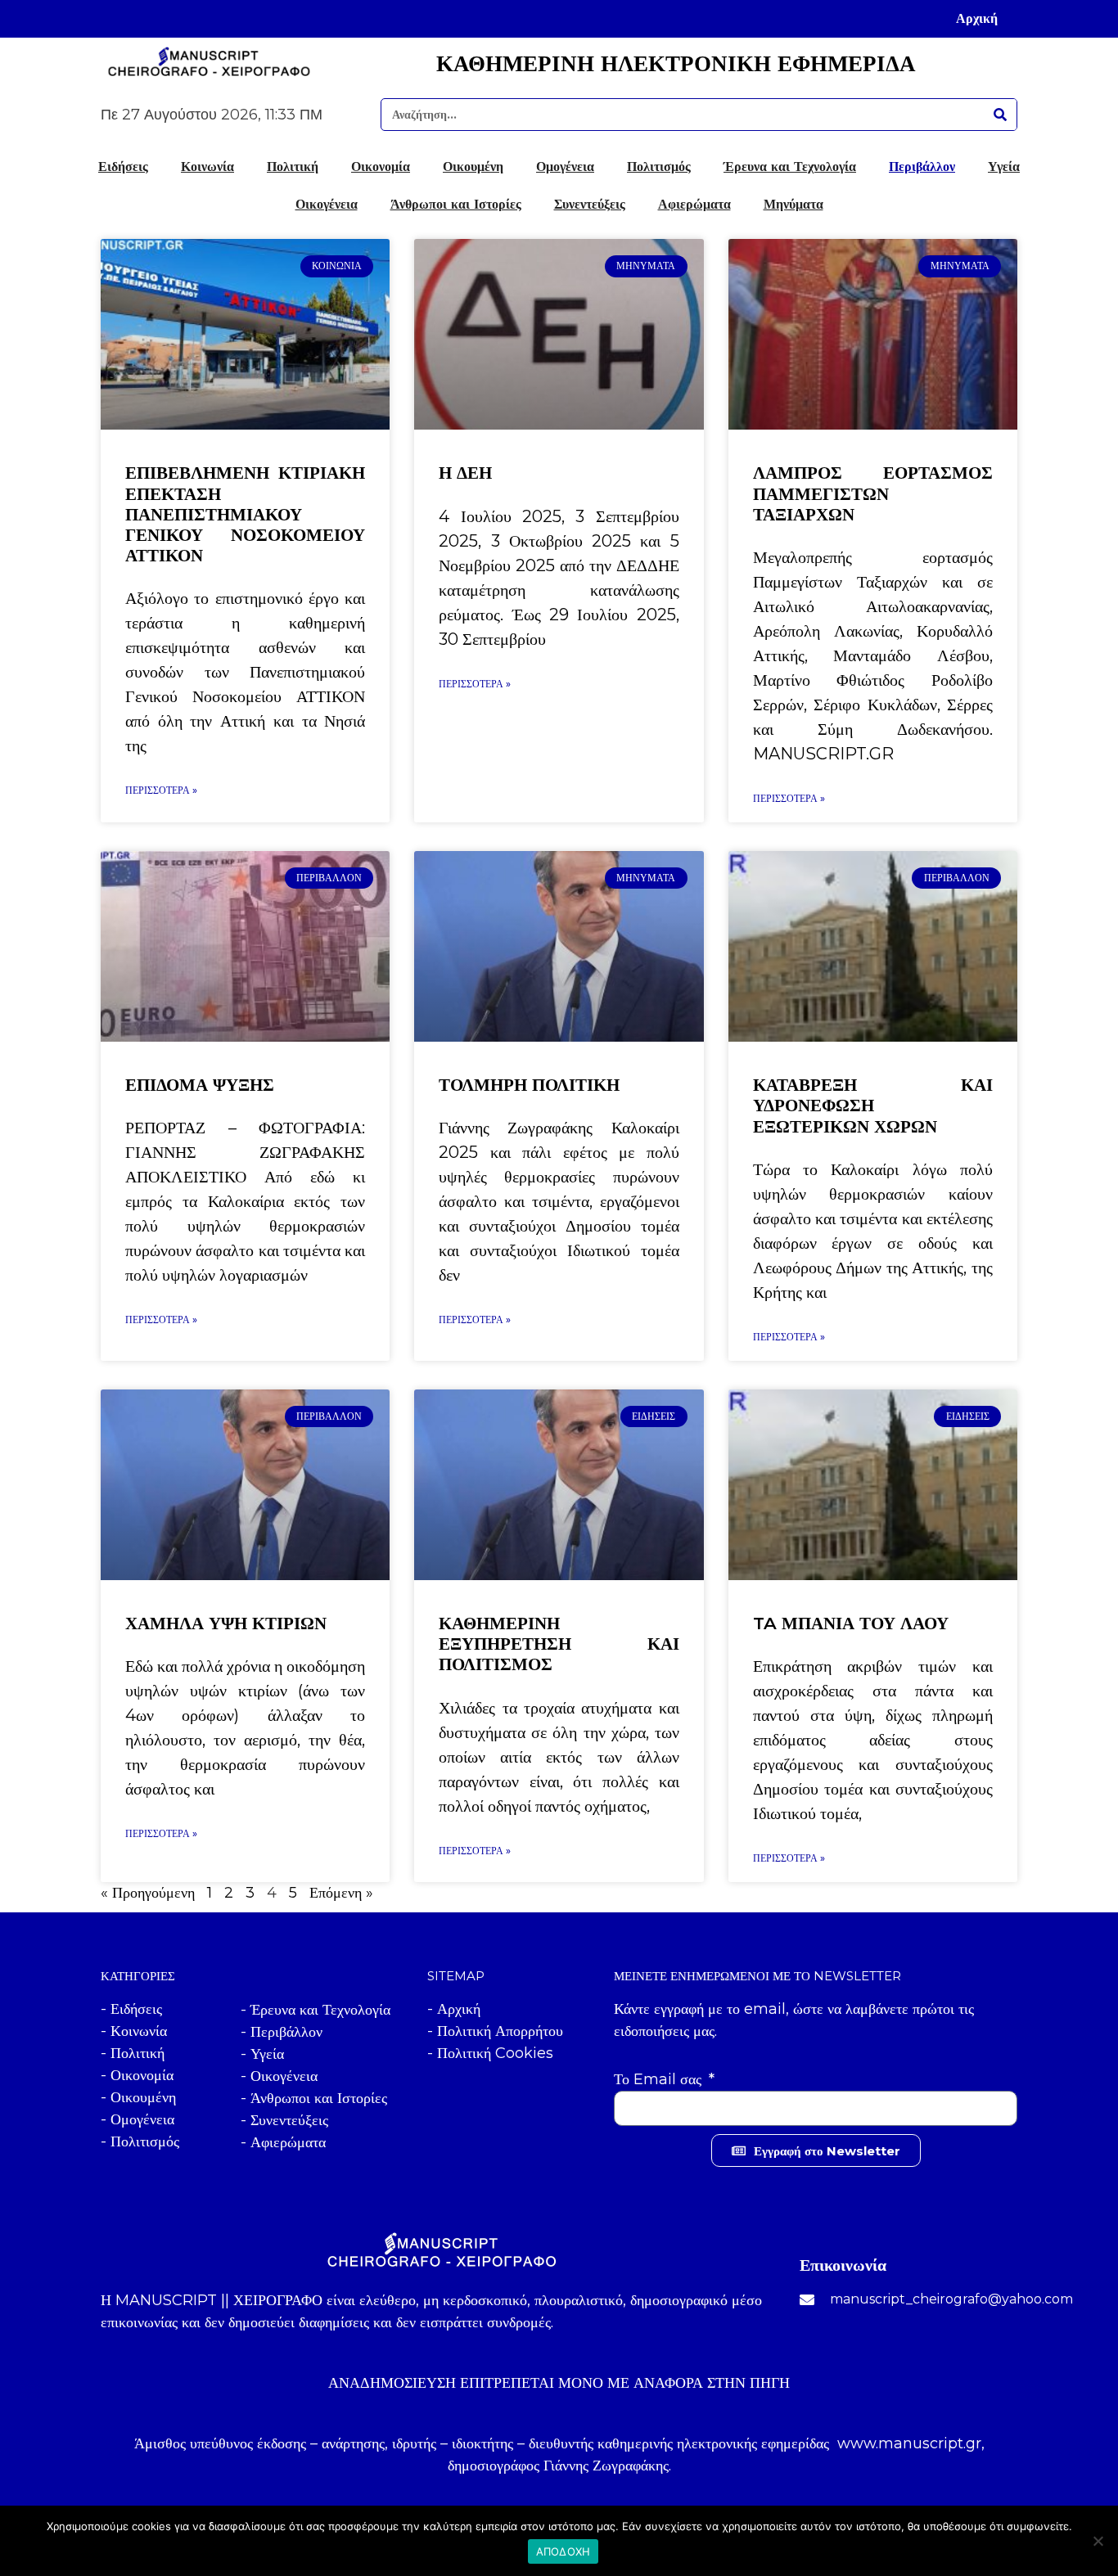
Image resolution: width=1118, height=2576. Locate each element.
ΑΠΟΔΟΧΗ (564, 2551)
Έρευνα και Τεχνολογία (790, 166)
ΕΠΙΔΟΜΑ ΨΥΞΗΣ (200, 1085)
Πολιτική (293, 166)
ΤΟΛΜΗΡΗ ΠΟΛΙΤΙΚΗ (529, 1085)
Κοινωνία (207, 166)
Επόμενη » (341, 1893)
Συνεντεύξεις (590, 204)
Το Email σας (660, 2079)
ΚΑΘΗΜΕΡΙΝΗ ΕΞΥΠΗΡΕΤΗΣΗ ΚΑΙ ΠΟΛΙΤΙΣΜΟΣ (559, 1644)
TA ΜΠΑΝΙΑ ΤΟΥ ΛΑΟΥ (851, 1623)
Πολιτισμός (659, 166)
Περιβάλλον (922, 166)
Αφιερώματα (694, 204)
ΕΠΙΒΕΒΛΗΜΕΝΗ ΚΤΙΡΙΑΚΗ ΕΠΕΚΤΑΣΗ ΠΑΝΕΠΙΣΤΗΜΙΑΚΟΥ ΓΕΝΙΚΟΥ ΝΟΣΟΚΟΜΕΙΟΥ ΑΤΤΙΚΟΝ (245, 514)
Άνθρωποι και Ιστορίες (456, 204)
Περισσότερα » (161, 790)
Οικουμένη (473, 166)
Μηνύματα (793, 204)
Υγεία (1004, 166)
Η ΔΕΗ (465, 473)
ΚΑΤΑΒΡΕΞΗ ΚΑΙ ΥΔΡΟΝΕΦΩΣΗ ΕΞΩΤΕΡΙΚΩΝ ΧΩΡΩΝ (873, 1105)
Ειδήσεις (123, 166)
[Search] (1000, 115)
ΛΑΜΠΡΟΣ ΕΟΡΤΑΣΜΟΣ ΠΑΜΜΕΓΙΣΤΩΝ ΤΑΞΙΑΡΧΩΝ (873, 493)
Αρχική (977, 18)
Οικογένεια (327, 204)
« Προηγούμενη (148, 1893)
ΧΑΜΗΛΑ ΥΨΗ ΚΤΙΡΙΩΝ (226, 1623)
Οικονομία (381, 166)
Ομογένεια (565, 166)
